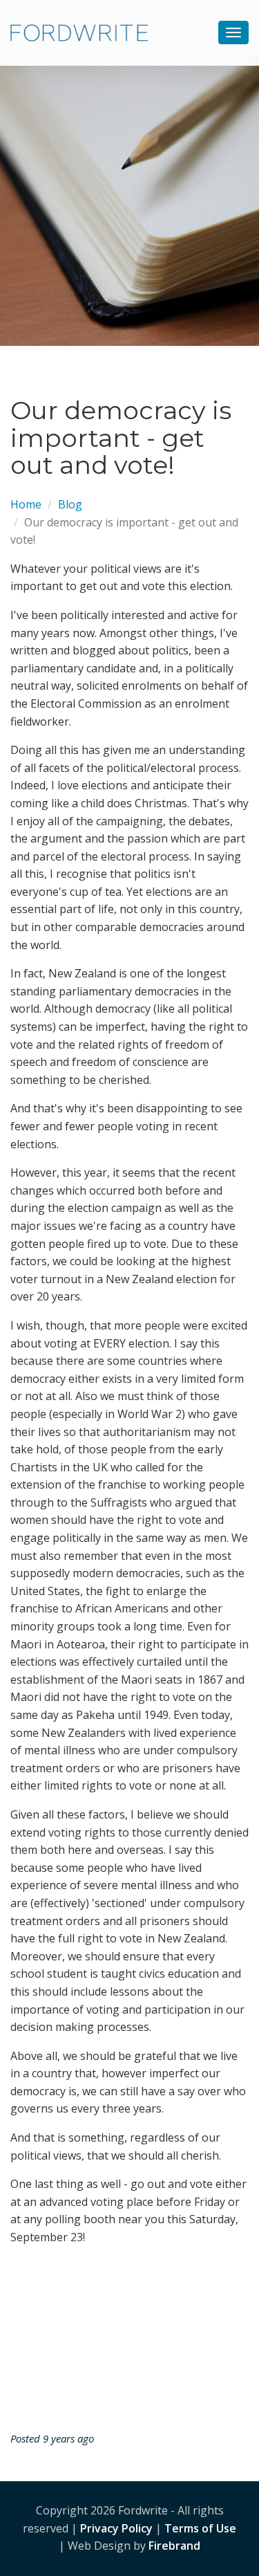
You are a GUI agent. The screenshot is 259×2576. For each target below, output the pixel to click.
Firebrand (174, 2546)
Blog (70, 504)
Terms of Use (200, 2528)
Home (26, 504)
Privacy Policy (116, 2528)
